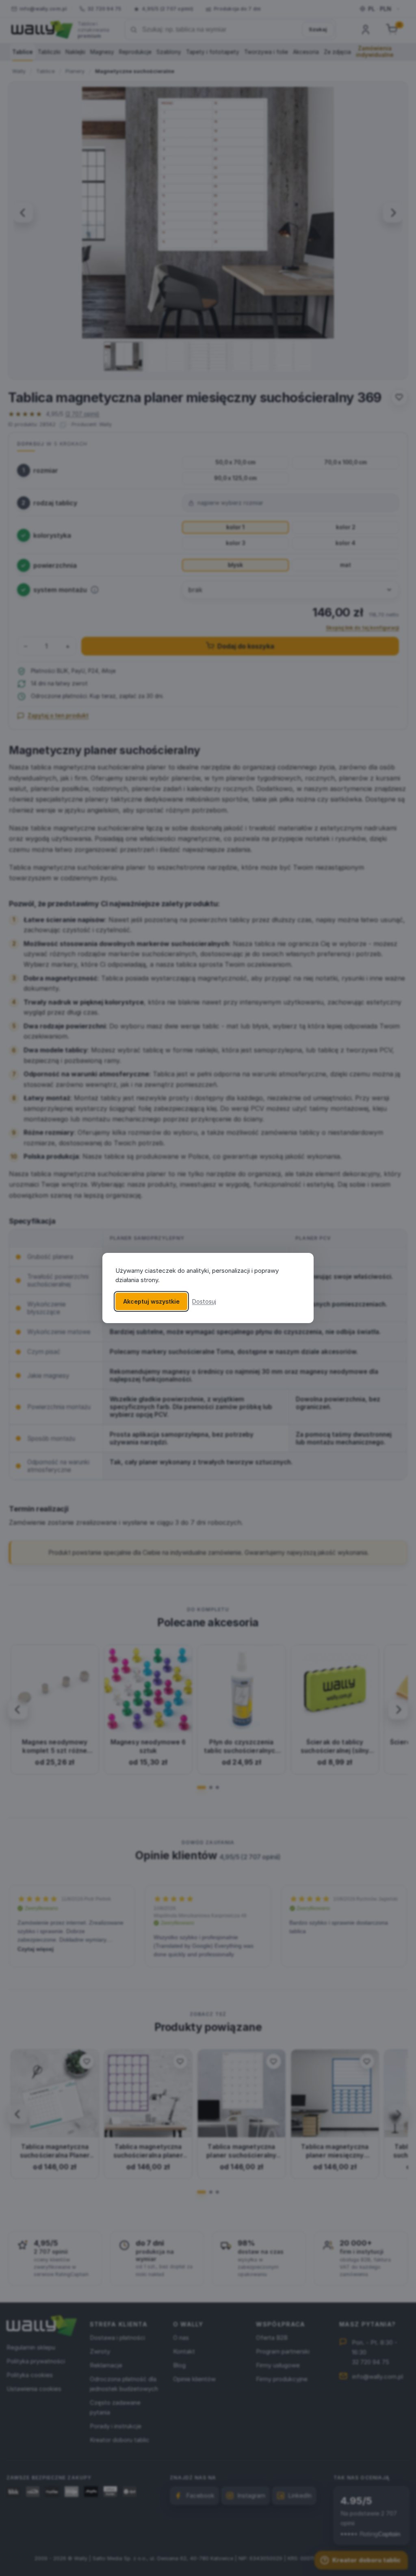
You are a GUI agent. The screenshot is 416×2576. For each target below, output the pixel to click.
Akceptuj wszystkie (151, 1301)
